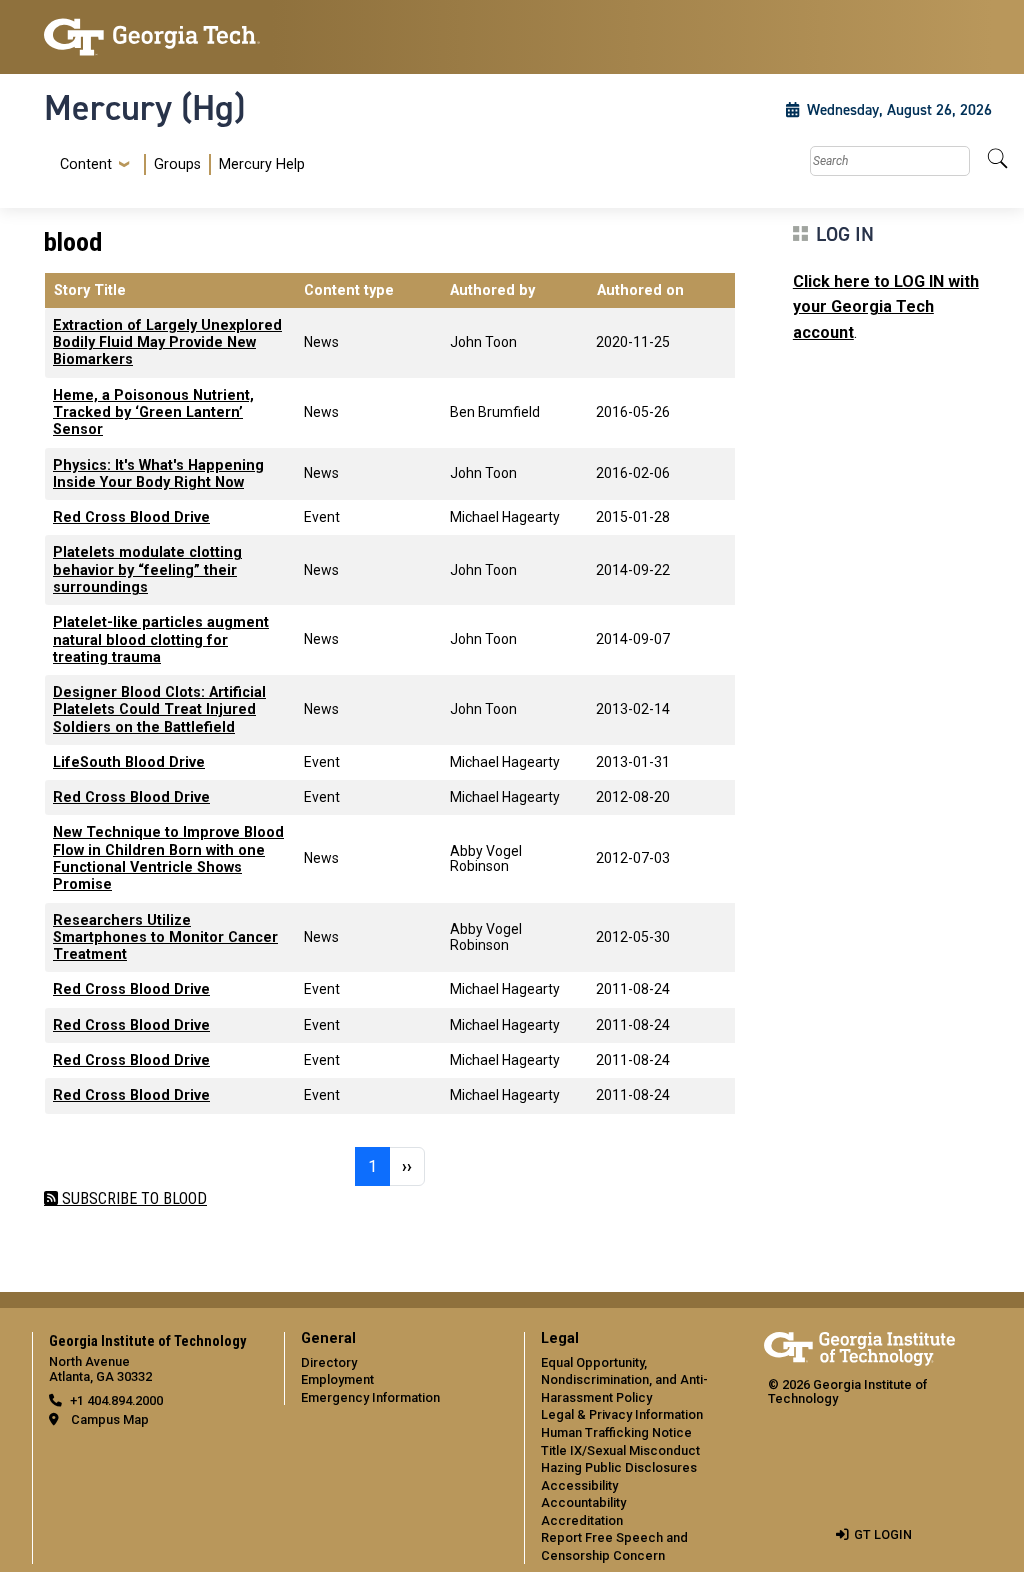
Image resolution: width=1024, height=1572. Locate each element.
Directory (329, 1362)
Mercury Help (262, 164)
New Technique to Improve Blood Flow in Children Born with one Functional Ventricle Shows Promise (168, 858)
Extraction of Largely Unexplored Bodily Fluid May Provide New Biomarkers (167, 343)
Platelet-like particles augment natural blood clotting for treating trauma (161, 640)
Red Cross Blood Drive (131, 517)
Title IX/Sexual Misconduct (620, 1450)
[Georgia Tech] (152, 37)
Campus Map (110, 1419)
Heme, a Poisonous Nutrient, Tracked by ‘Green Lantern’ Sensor (153, 413)
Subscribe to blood (132, 1198)
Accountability (583, 1502)
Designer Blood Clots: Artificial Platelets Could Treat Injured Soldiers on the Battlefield (159, 710)
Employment (337, 1379)
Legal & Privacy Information (622, 1414)
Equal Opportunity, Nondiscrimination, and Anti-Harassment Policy (624, 1380)
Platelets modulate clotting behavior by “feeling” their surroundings (147, 570)
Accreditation (582, 1520)
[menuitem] (178, 164)
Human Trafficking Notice (616, 1432)
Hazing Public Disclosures (619, 1467)
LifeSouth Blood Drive (129, 762)
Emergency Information (370, 1397)
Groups (177, 164)
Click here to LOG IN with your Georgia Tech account (886, 307)
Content (86, 165)
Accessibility (579, 1485)
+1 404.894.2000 (116, 1400)
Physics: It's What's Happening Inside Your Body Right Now (158, 474)
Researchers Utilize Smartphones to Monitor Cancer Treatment (165, 938)
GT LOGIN (883, 1534)
